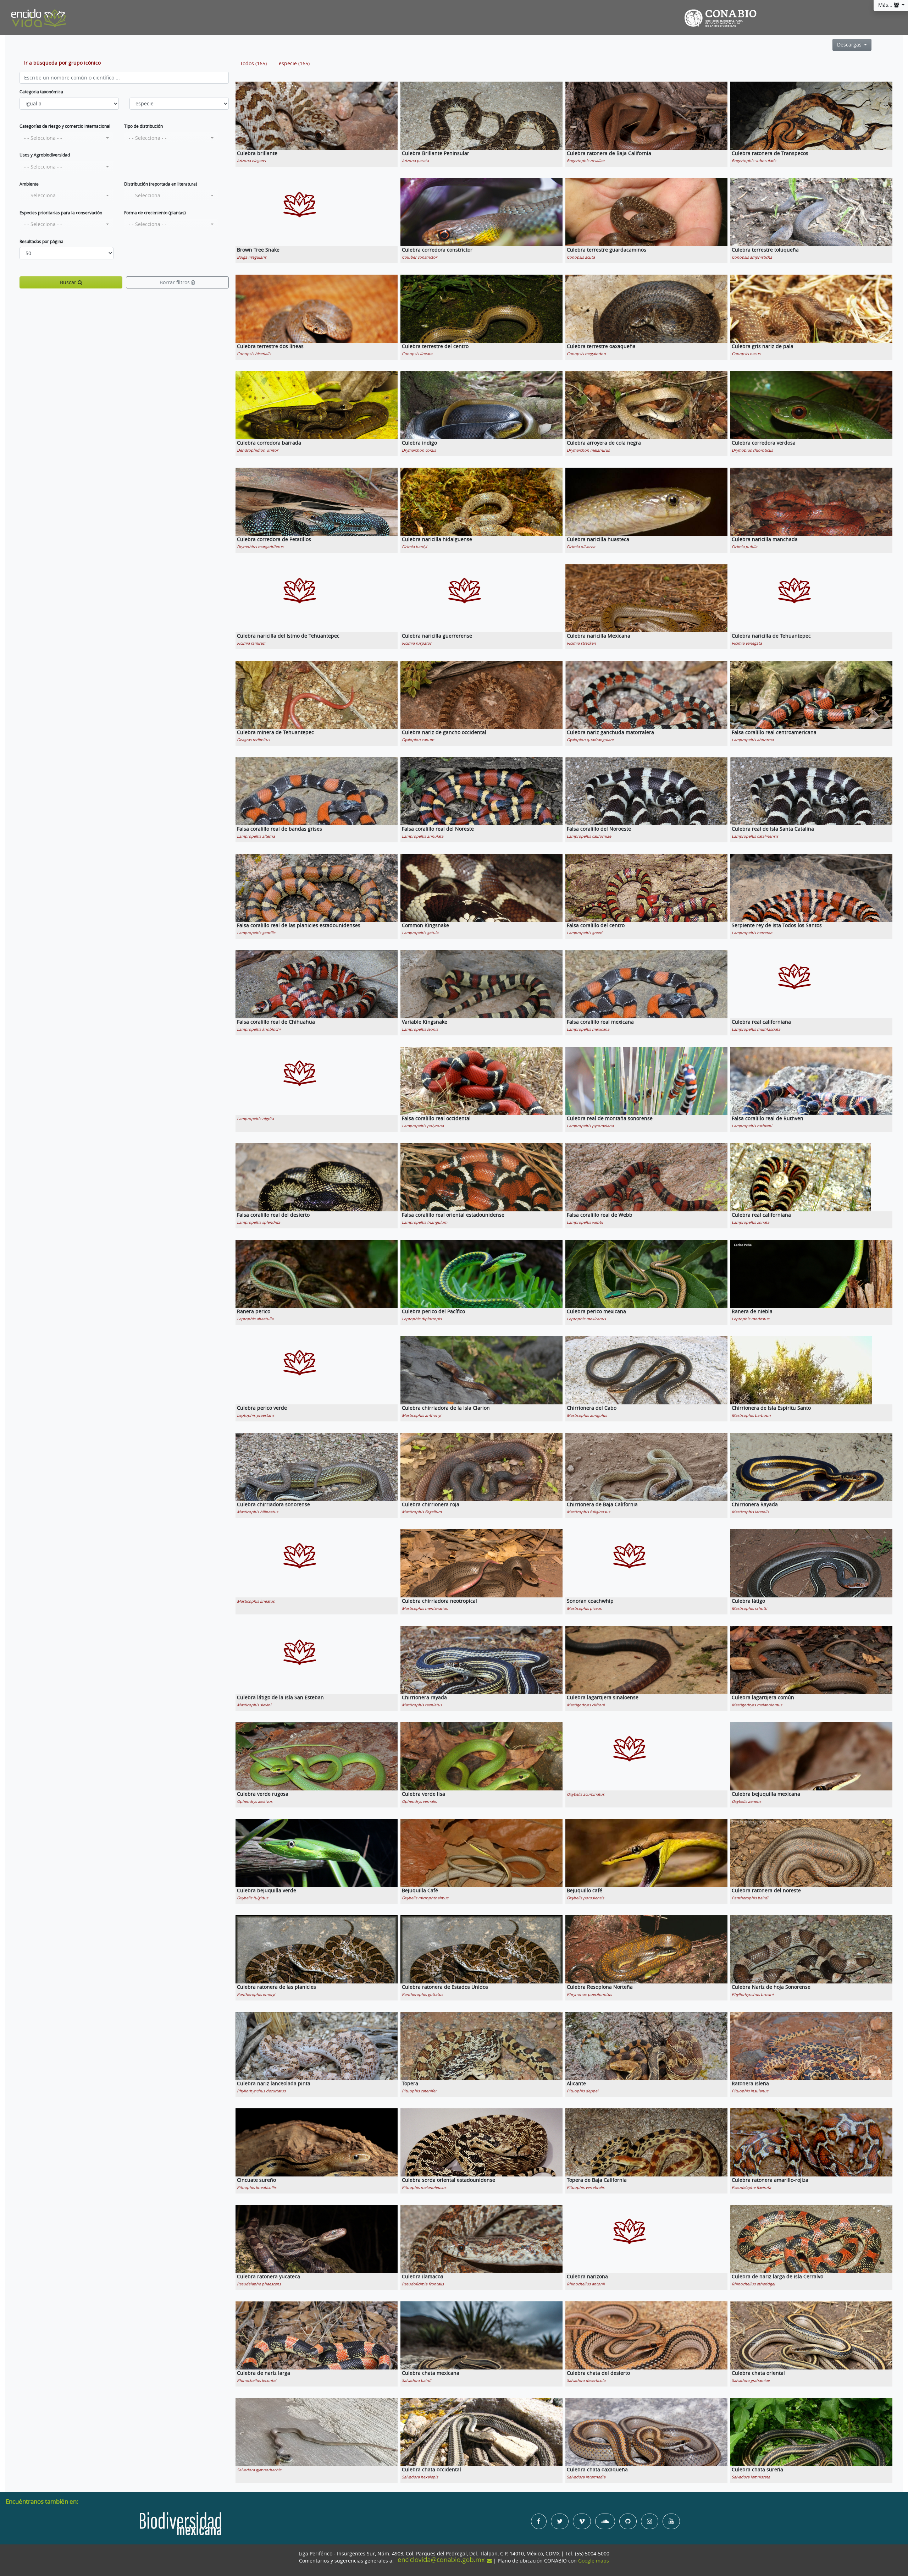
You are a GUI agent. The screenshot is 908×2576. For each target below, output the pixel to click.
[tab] (253, 64)
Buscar (69, 282)
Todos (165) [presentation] (253, 64)
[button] (67, 138)
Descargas (850, 45)
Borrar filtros (175, 282)
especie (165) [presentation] (294, 64)
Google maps (594, 2561)
